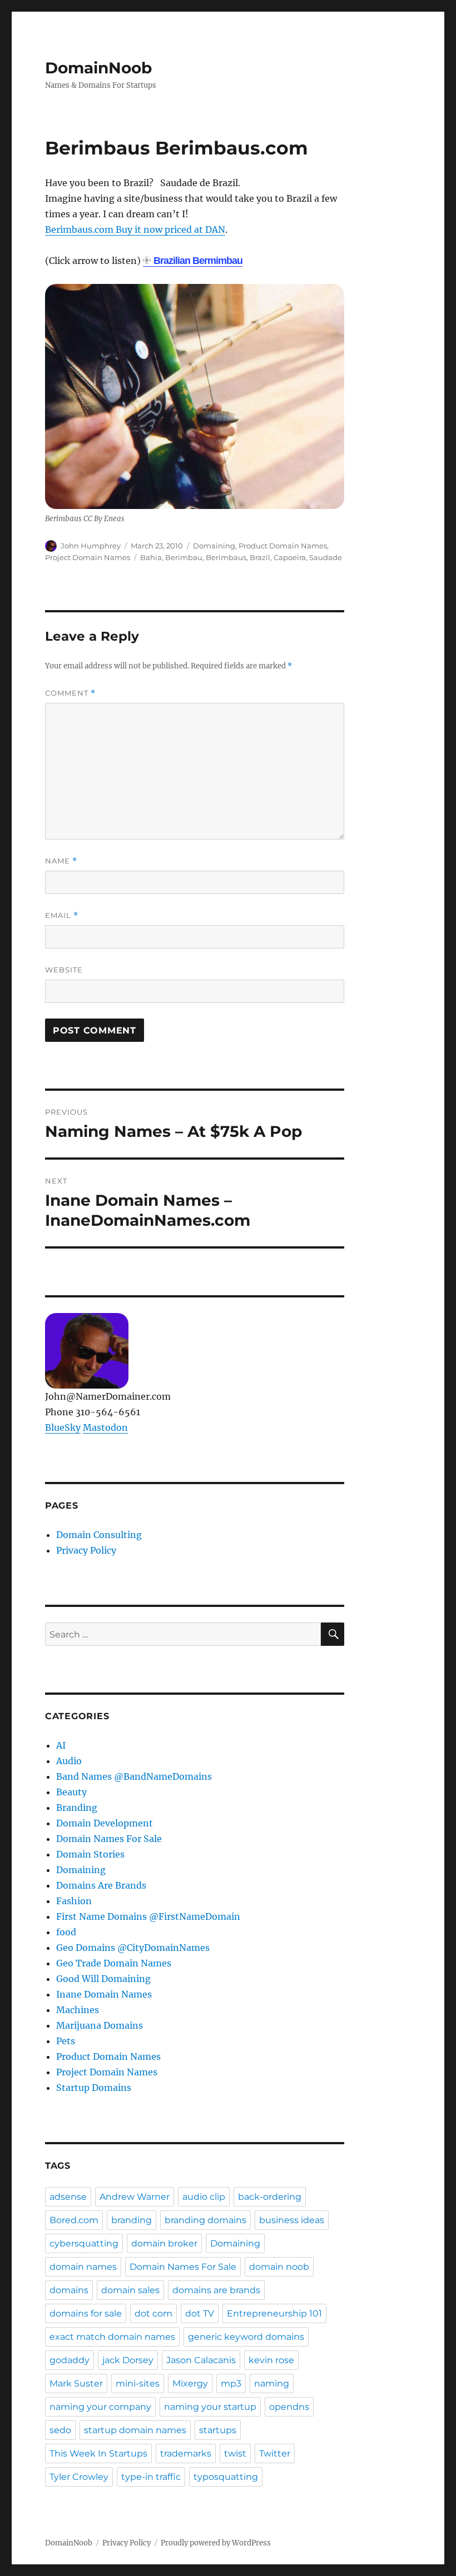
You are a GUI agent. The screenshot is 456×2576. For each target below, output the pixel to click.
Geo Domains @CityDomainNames (133, 1948)
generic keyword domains (246, 2337)
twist (235, 2453)
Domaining (214, 546)
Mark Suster (76, 2383)
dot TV (200, 2313)
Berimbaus (226, 557)
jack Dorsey (128, 2360)
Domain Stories (90, 1854)
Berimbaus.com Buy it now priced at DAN (135, 229)
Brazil (260, 557)
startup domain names (135, 2430)
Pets (66, 2041)
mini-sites (138, 2383)
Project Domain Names (88, 557)
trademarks (186, 2453)
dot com (153, 2313)
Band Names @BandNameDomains (134, 1776)
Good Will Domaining (103, 1979)
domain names (83, 2267)
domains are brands (216, 2290)
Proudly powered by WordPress (216, 2543)
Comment (70, 693)
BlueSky (63, 1427)
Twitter (275, 2453)
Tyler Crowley (79, 2477)
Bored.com (74, 2220)
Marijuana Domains (100, 2025)
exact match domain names (112, 2337)
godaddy (70, 2360)
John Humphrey (91, 546)
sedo (60, 2430)
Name (61, 861)
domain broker (164, 2243)
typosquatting (226, 2477)
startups (218, 2430)
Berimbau (184, 557)
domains (69, 2290)
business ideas (292, 2220)
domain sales (130, 2290)
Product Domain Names (283, 546)
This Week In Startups (98, 2453)
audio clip (204, 2197)
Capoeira (290, 557)
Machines (78, 2010)
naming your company (100, 2407)
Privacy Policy (86, 1550)
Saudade (326, 557)
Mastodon (105, 1427)
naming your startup (210, 2407)
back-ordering (270, 2197)
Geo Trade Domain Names (114, 1963)
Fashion (74, 1901)
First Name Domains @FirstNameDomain (148, 1916)
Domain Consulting (99, 1535)
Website (64, 970)
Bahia (151, 557)
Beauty (71, 1792)
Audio (69, 1761)
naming (272, 2383)
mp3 (231, 2383)
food (66, 1932)
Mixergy (190, 2383)
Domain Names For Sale (109, 1839)
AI (61, 1745)
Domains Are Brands (101, 1885)
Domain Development (105, 1823)
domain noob (279, 2267)
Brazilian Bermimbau (198, 261)
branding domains (205, 2220)
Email (62, 915)
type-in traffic (151, 2477)
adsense (68, 2197)
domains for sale (86, 2313)
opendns (289, 2407)
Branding (77, 1808)
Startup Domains (94, 2088)
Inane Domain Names (104, 1994)
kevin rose (271, 2360)
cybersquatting (84, 2243)
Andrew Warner (135, 2197)
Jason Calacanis (201, 2360)
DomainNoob (98, 68)
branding (132, 2220)
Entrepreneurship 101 (274, 2313)
